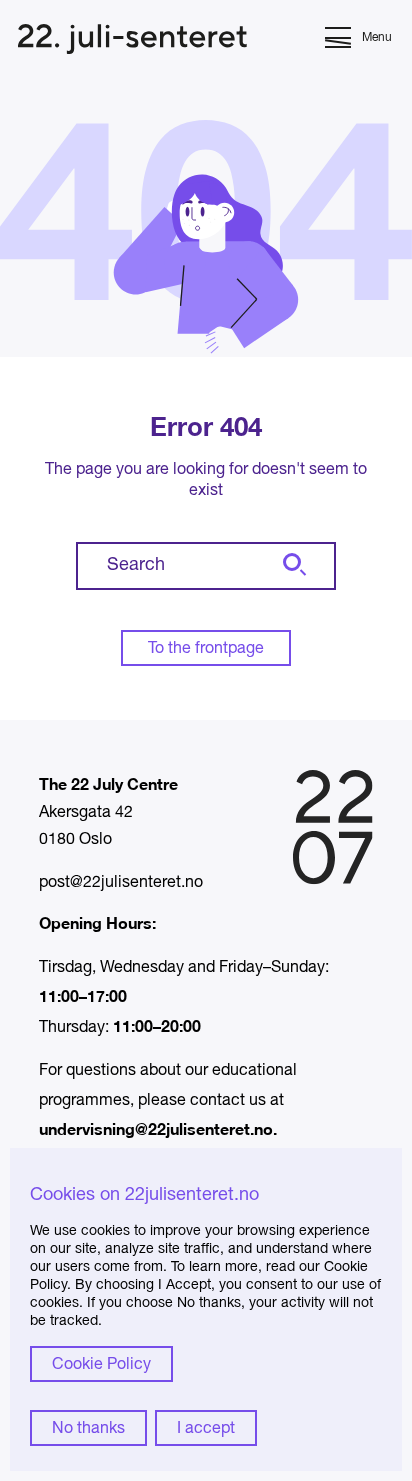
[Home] (132, 41)
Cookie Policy (101, 1365)
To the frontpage (206, 649)
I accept (206, 1429)
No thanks (88, 1429)
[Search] (292, 566)
